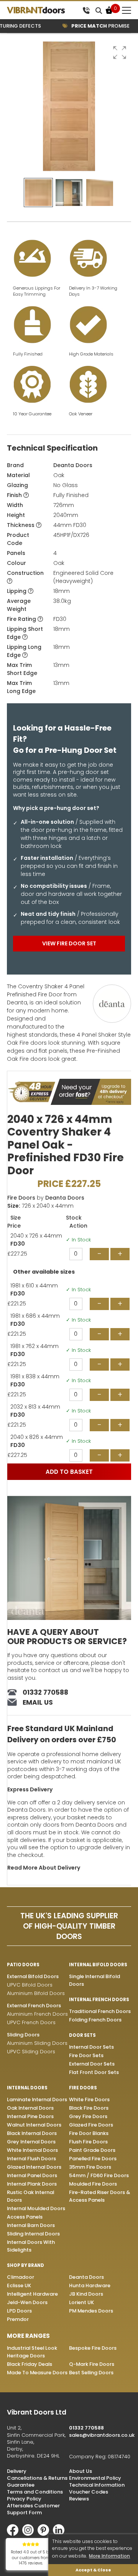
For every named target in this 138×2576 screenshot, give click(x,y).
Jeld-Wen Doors (27, 2302)
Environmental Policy (95, 2478)
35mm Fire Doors (90, 2167)
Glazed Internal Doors (34, 2167)
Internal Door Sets (91, 2047)
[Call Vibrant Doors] (86, 10)
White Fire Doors (89, 2099)
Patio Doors (23, 1965)
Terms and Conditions (35, 2492)
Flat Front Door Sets (94, 2072)
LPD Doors (19, 2311)
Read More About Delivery (44, 1868)
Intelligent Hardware (32, 2294)
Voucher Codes (89, 2492)
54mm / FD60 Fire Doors (99, 2175)
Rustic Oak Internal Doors (30, 2196)
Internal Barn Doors (31, 2225)
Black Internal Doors (32, 2133)
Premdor (18, 2319)
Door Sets (82, 2035)
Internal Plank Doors (32, 2184)
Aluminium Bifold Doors (36, 1993)
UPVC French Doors (31, 2022)
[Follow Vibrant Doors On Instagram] (30, 2534)
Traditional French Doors (100, 2011)
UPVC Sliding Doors (31, 2052)
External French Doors (34, 2006)
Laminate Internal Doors (37, 2099)
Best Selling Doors (91, 2373)
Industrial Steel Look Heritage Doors (32, 2352)
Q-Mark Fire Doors (92, 2364)
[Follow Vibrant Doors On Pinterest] (45, 2534)
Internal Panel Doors (32, 2175)
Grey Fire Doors (88, 2116)
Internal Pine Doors (30, 2116)
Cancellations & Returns (37, 2478)
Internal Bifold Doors (98, 1965)
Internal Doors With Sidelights (31, 2246)
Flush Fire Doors (88, 2142)
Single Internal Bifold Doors (94, 1980)
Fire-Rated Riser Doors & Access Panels (99, 2196)
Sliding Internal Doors (33, 2234)
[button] (120, 53)
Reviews (79, 2499)
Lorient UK (81, 2302)
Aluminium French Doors (37, 2014)
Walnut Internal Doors (34, 2125)
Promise (92, 26)
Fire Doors (21, 1198)
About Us (80, 2471)
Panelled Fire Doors (93, 2159)
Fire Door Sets (86, 2055)
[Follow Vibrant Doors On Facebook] (15, 2534)
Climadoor (21, 2277)
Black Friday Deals (30, 2364)
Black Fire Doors (89, 2108)
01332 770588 (45, 1692)
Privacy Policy (24, 2499)
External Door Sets (92, 2064)
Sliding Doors (23, 2035)
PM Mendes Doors (91, 2311)
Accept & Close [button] (93, 2570)
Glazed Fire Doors (91, 2125)
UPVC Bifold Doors (30, 1985)
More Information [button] (109, 2556)
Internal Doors (27, 2088)
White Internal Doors (32, 2150)
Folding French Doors (95, 2020)
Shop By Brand (25, 2265)
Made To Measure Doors (37, 2373)
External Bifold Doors (33, 1976)
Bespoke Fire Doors (93, 2348)
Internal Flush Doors (31, 2159)
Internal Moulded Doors (36, 2208)
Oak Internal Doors (30, 2108)
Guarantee (21, 2485)
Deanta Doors (73, 465)
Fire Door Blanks (89, 2133)
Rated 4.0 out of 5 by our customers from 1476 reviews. (31, 2558)
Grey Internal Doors (31, 2142)
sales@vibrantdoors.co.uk (102, 2435)
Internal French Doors (99, 2000)
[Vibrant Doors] (43, 10)
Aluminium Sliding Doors (37, 2043)
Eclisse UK (19, 2285)
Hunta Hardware (90, 2285)
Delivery (17, 2471)
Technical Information (97, 2485)
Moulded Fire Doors (93, 2184)
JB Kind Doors (86, 2294)
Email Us (38, 1702)
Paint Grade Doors (92, 2150)
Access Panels (25, 2217)
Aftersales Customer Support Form (33, 2509)
